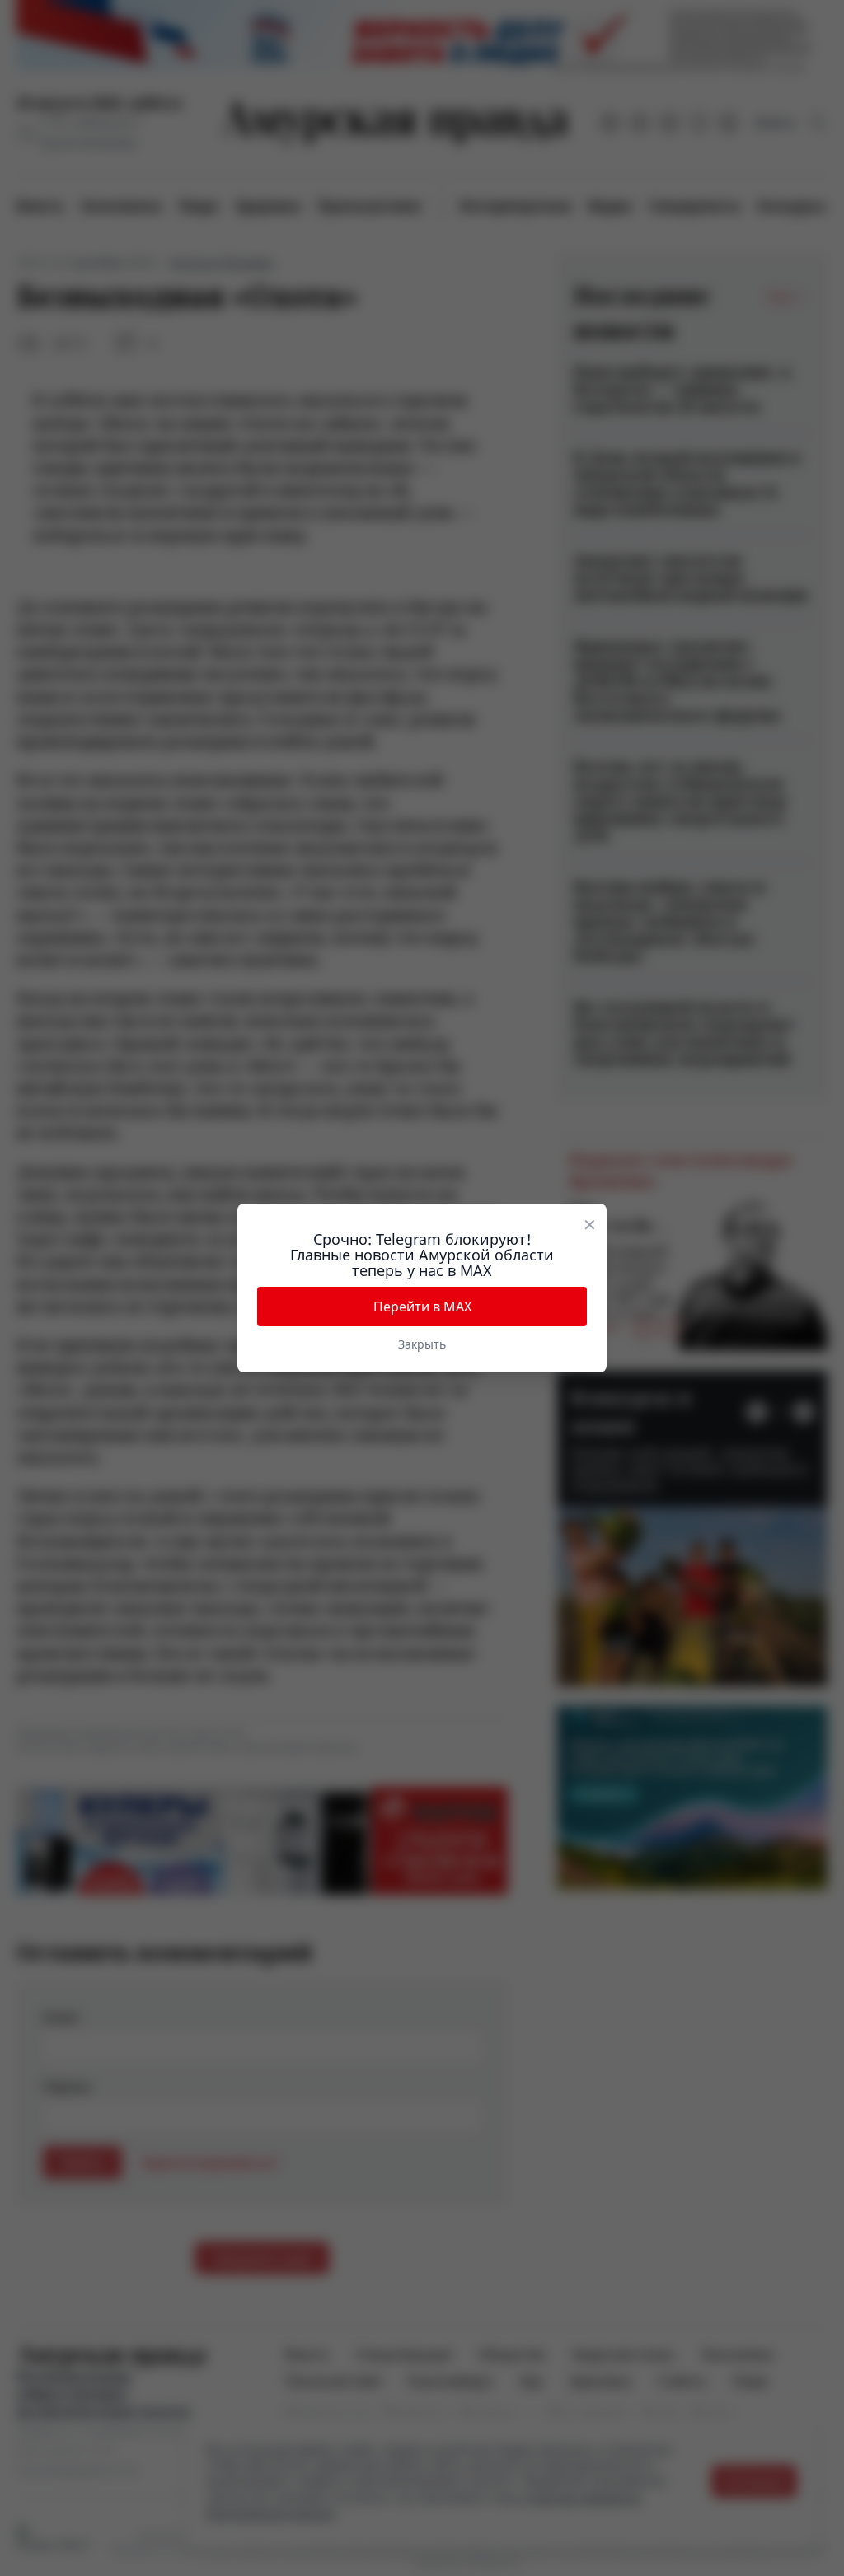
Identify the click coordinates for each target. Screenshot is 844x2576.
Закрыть (422, 1344)
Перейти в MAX (422, 1307)
